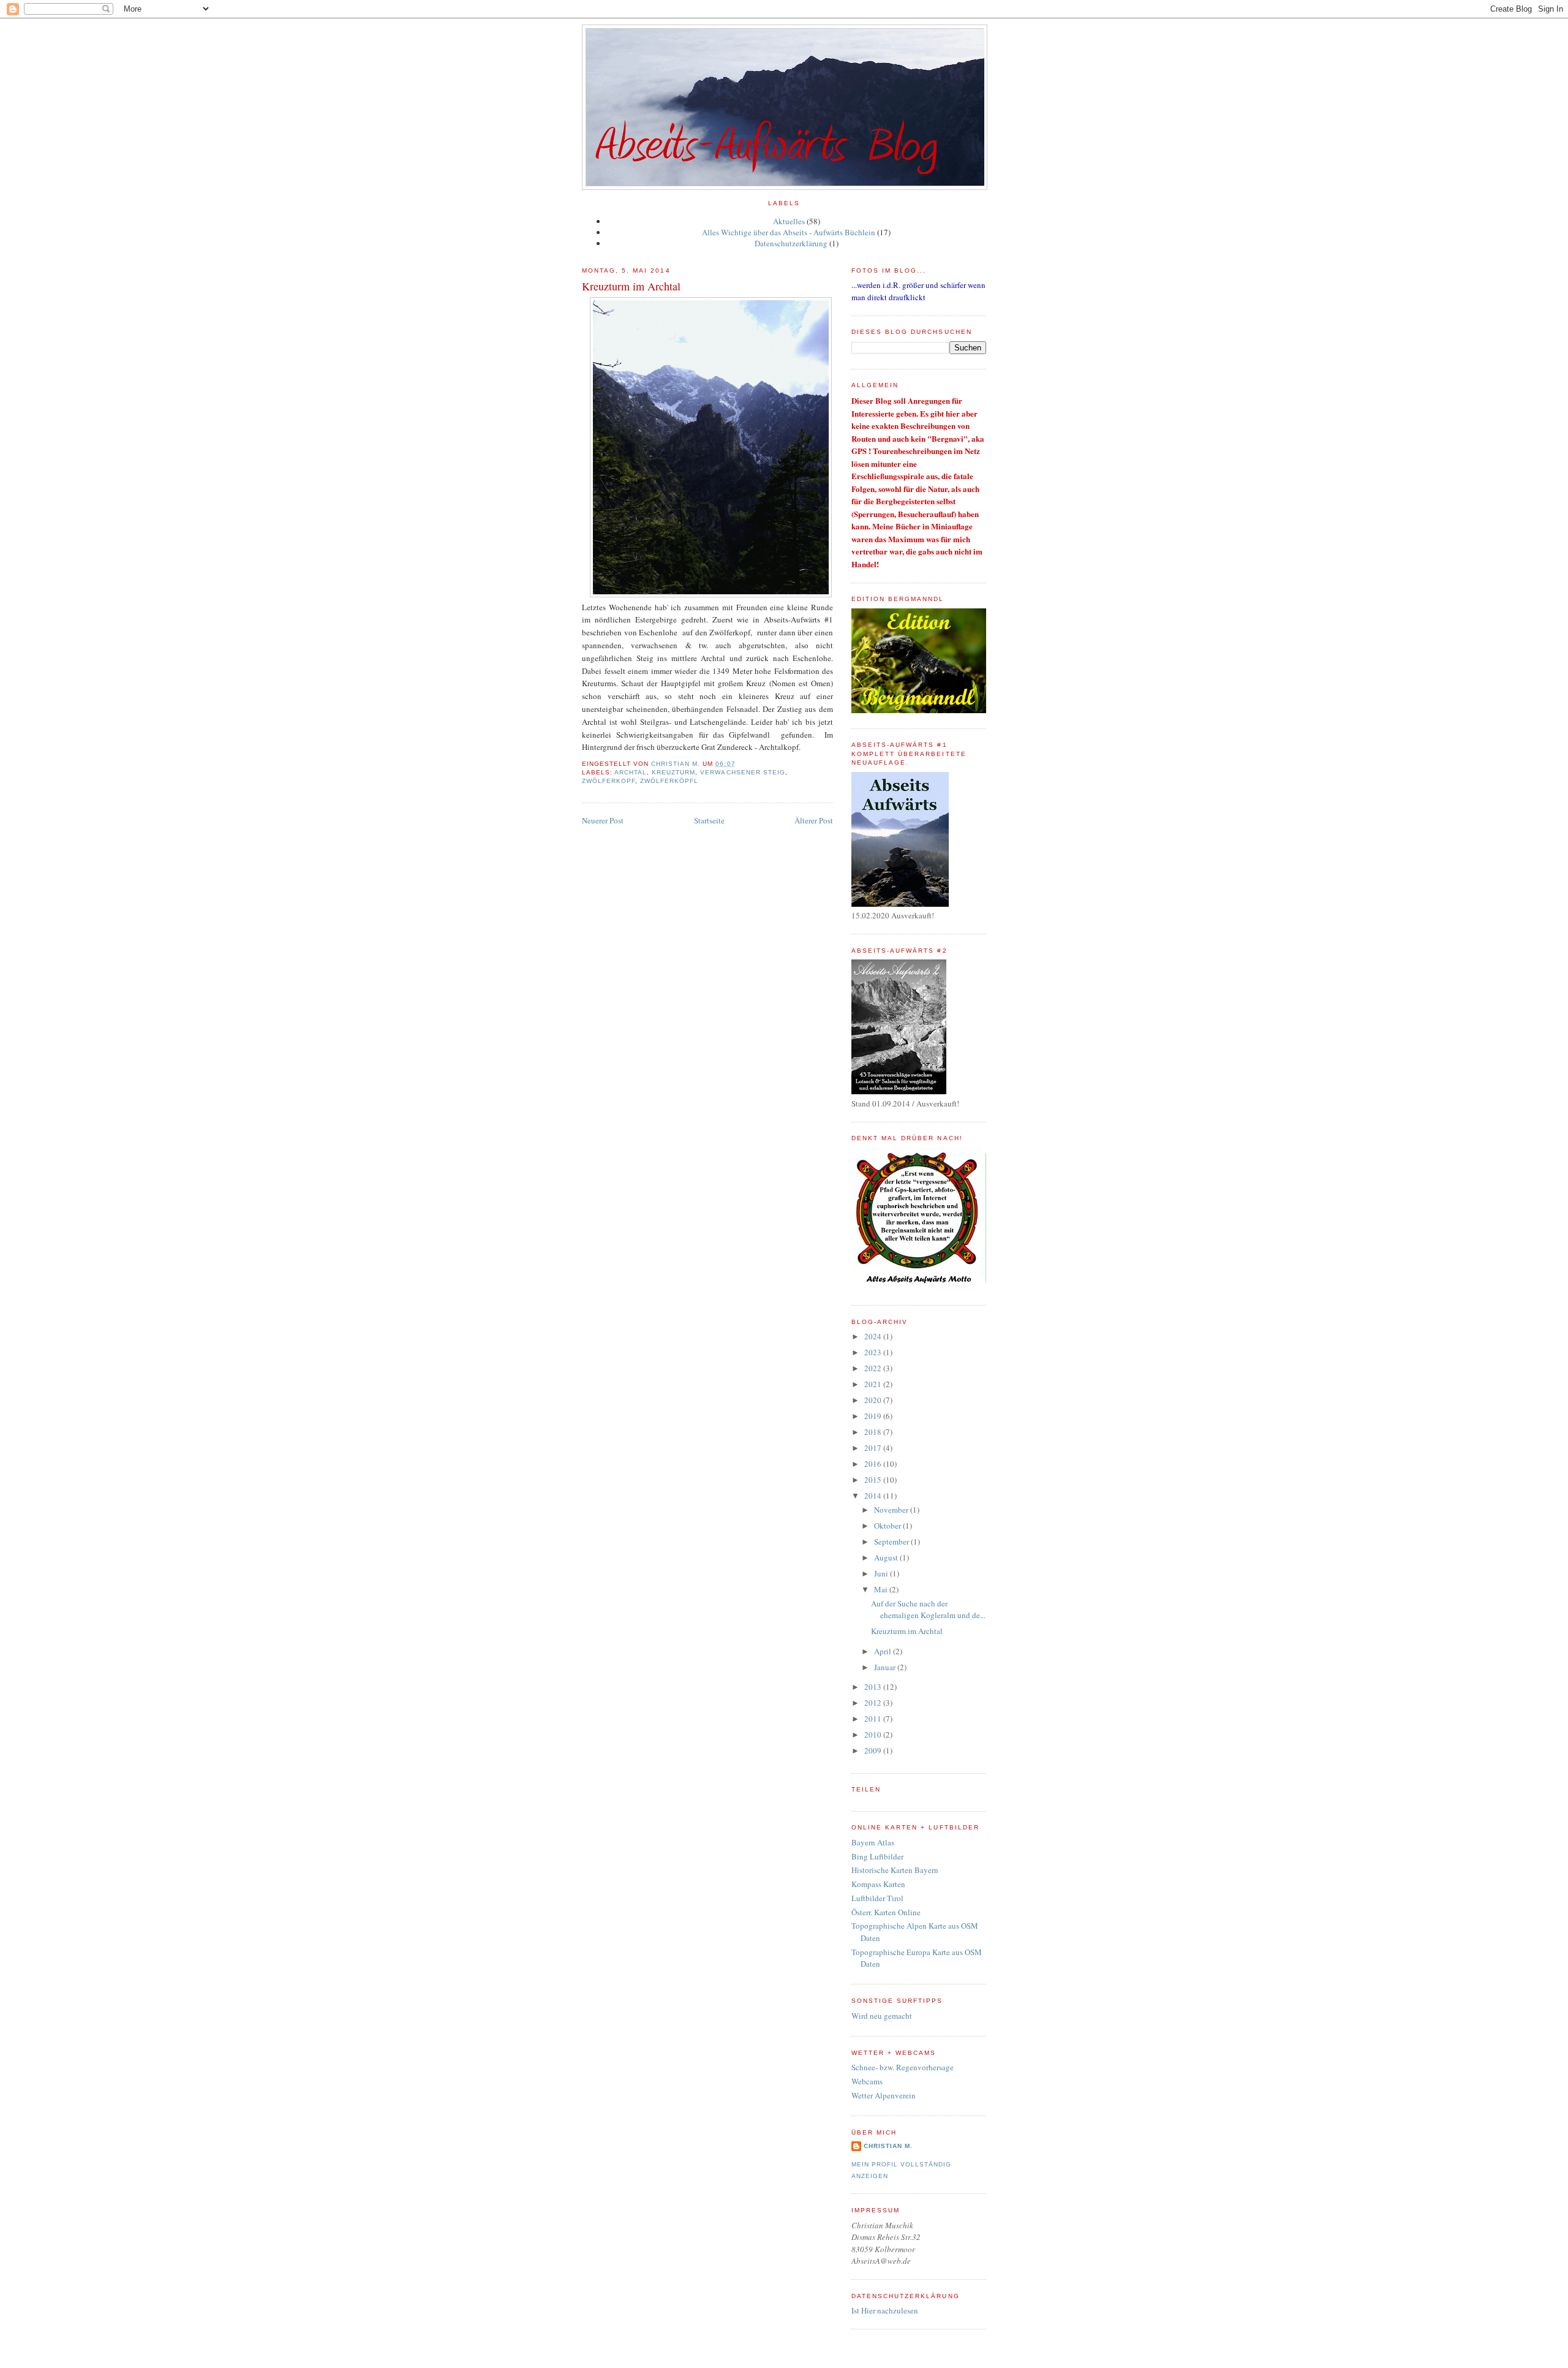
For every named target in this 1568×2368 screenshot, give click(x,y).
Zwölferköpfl (669, 781)
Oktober (888, 1526)
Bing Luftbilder (877, 1856)
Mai (882, 1589)
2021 (874, 1384)
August (887, 1557)
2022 (874, 1368)
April (884, 1651)
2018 (874, 1432)
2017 (874, 1448)
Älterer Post (814, 820)
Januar (886, 1667)
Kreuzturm (673, 772)
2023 (874, 1352)
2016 (874, 1464)
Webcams (867, 2081)
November (892, 1510)
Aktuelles (789, 221)
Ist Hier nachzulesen (885, 2310)
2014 (874, 1496)
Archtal (631, 772)
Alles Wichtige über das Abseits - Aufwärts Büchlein (789, 232)
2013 (874, 1687)
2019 (874, 1416)
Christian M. (888, 2146)
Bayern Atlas (873, 1842)
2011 (874, 1719)
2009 (874, 1750)
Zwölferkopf (609, 781)
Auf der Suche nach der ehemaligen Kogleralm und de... (928, 1610)
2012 (874, 1703)
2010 (874, 1734)
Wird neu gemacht (882, 2016)
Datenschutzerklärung (791, 243)
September (892, 1541)
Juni (882, 1573)
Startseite (709, 820)
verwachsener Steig (742, 772)
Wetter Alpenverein (884, 2095)
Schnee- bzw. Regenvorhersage (903, 2067)
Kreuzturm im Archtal (907, 1631)
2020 (874, 1400)
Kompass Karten (878, 1884)
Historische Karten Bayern (895, 1870)
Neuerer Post (603, 820)
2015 (874, 1480)
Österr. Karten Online (886, 1912)
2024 (874, 1336)
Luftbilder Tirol (877, 1898)
